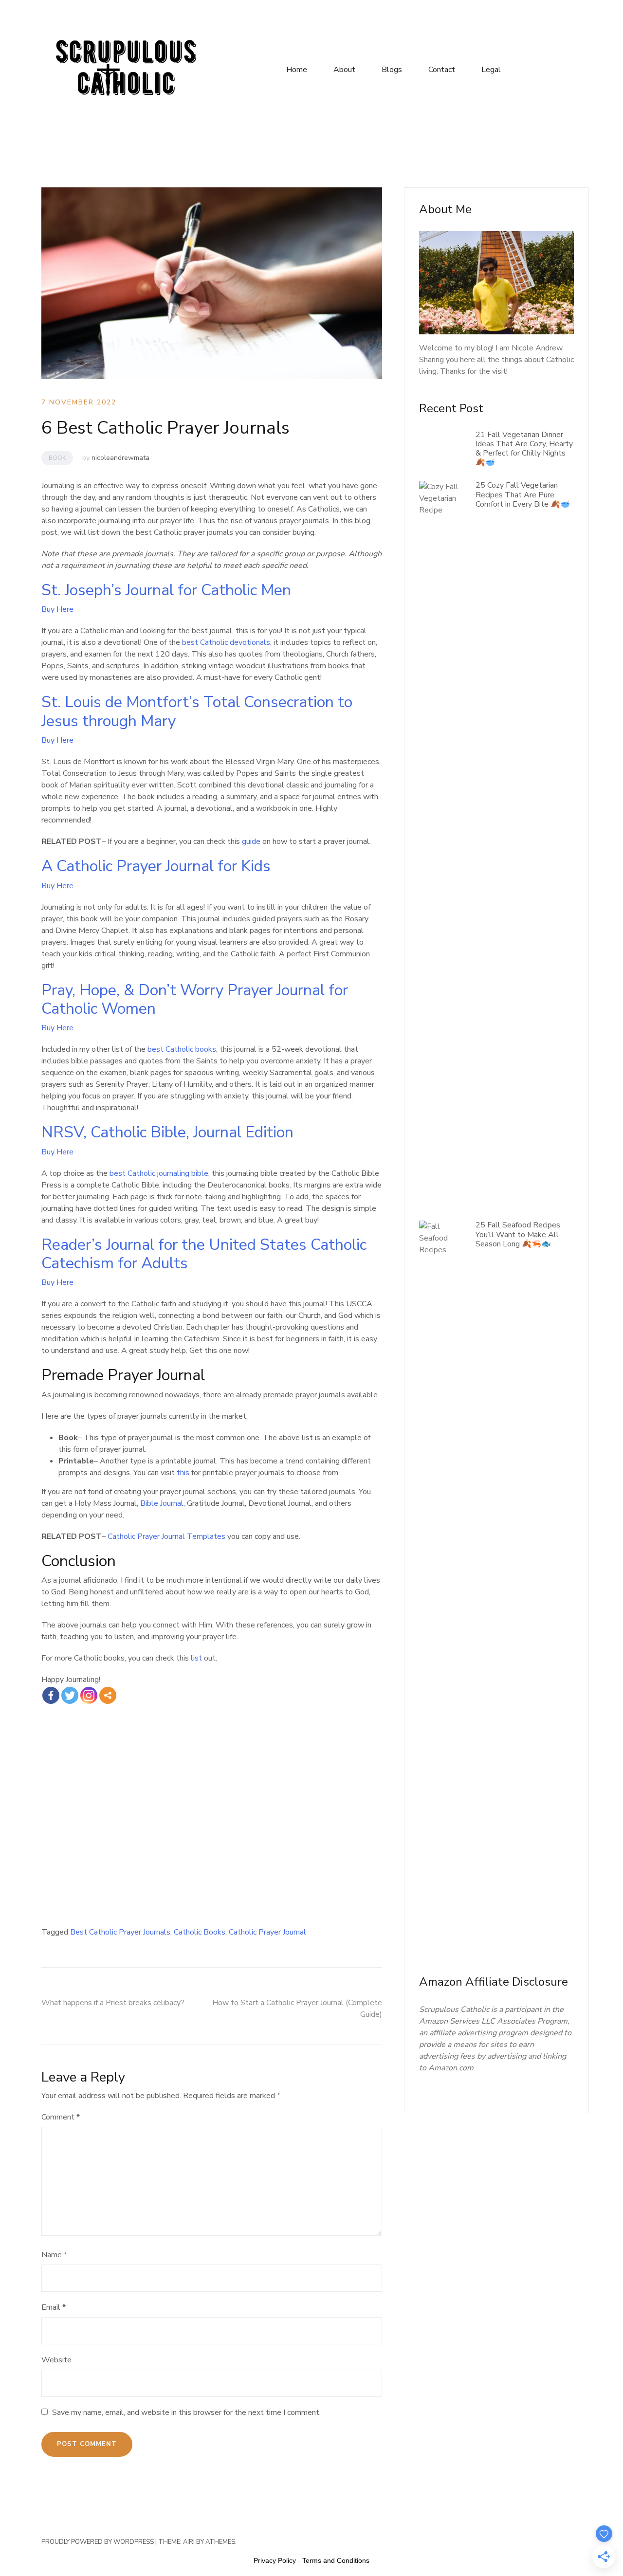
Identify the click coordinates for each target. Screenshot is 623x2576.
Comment (61, 2117)
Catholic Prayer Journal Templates (166, 1536)
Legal (491, 70)
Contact (442, 70)
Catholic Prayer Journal (267, 1932)
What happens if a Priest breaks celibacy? (113, 2003)
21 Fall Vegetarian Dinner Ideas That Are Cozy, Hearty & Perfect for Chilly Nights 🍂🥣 (524, 449)
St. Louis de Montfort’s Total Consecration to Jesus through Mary (197, 711)
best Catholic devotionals (226, 642)
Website (56, 2360)
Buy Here (57, 609)
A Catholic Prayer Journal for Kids (156, 866)
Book (57, 458)
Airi (189, 2542)
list (196, 1658)
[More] (108, 1695)
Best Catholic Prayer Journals (120, 1932)
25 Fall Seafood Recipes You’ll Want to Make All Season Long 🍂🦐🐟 (518, 1234)
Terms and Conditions (336, 2560)
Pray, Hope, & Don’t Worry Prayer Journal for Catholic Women (195, 999)
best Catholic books (182, 1049)
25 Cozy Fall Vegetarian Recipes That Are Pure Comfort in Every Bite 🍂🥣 (523, 494)
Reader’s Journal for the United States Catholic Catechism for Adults (204, 1254)
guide (251, 841)
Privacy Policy (275, 2560)
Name (54, 2255)
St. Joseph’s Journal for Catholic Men (166, 590)
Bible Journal (162, 1503)
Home (297, 70)
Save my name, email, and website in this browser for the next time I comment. (186, 2412)
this (183, 1473)
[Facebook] (51, 1695)
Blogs (392, 70)
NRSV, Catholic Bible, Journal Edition (167, 1132)
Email (54, 2307)
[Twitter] (70, 1695)
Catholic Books (200, 1932)
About (344, 70)
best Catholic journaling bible (159, 1173)
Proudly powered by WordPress (98, 2542)
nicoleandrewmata (120, 458)
